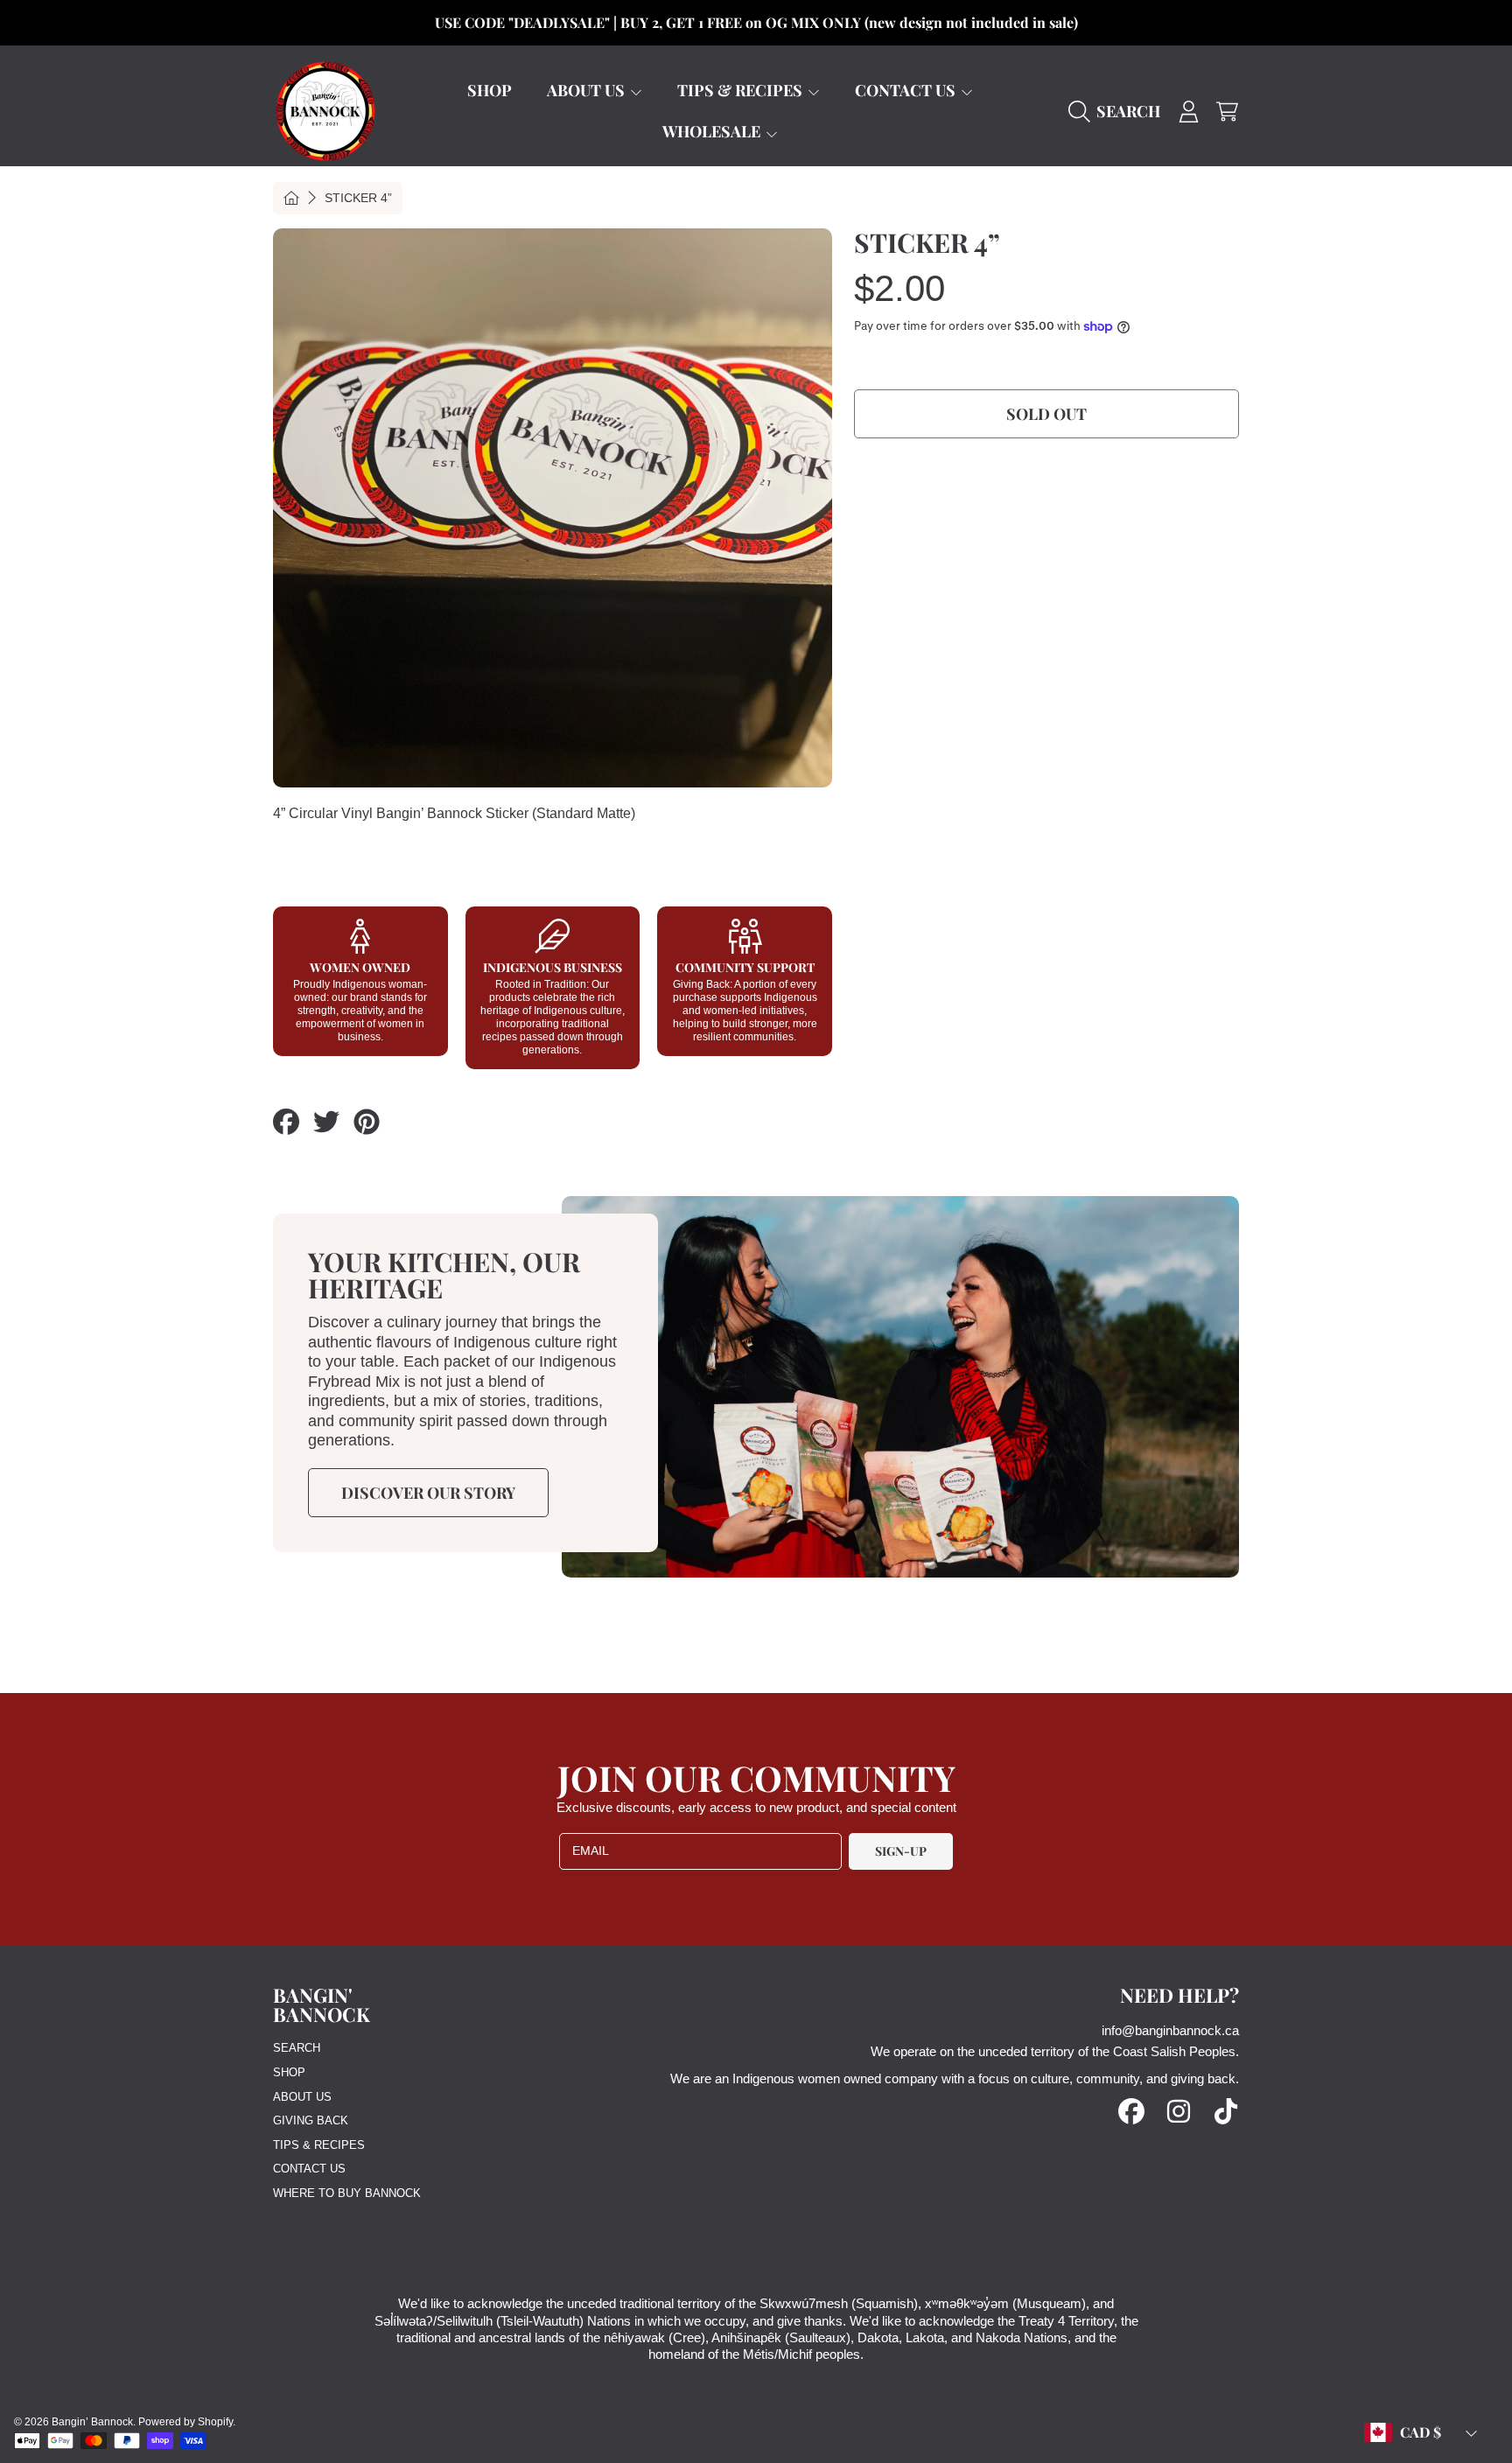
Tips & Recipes (742, 90)
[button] (1119, 111)
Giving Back (311, 2120)
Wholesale (713, 131)
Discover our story (428, 1493)
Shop (289, 2072)
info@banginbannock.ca (1170, 2030)
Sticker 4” (358, 198)
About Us (588, 90)
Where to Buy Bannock (347, 2193)
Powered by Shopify (185, 2422)
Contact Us (907, 90)
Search (297, 2048)
